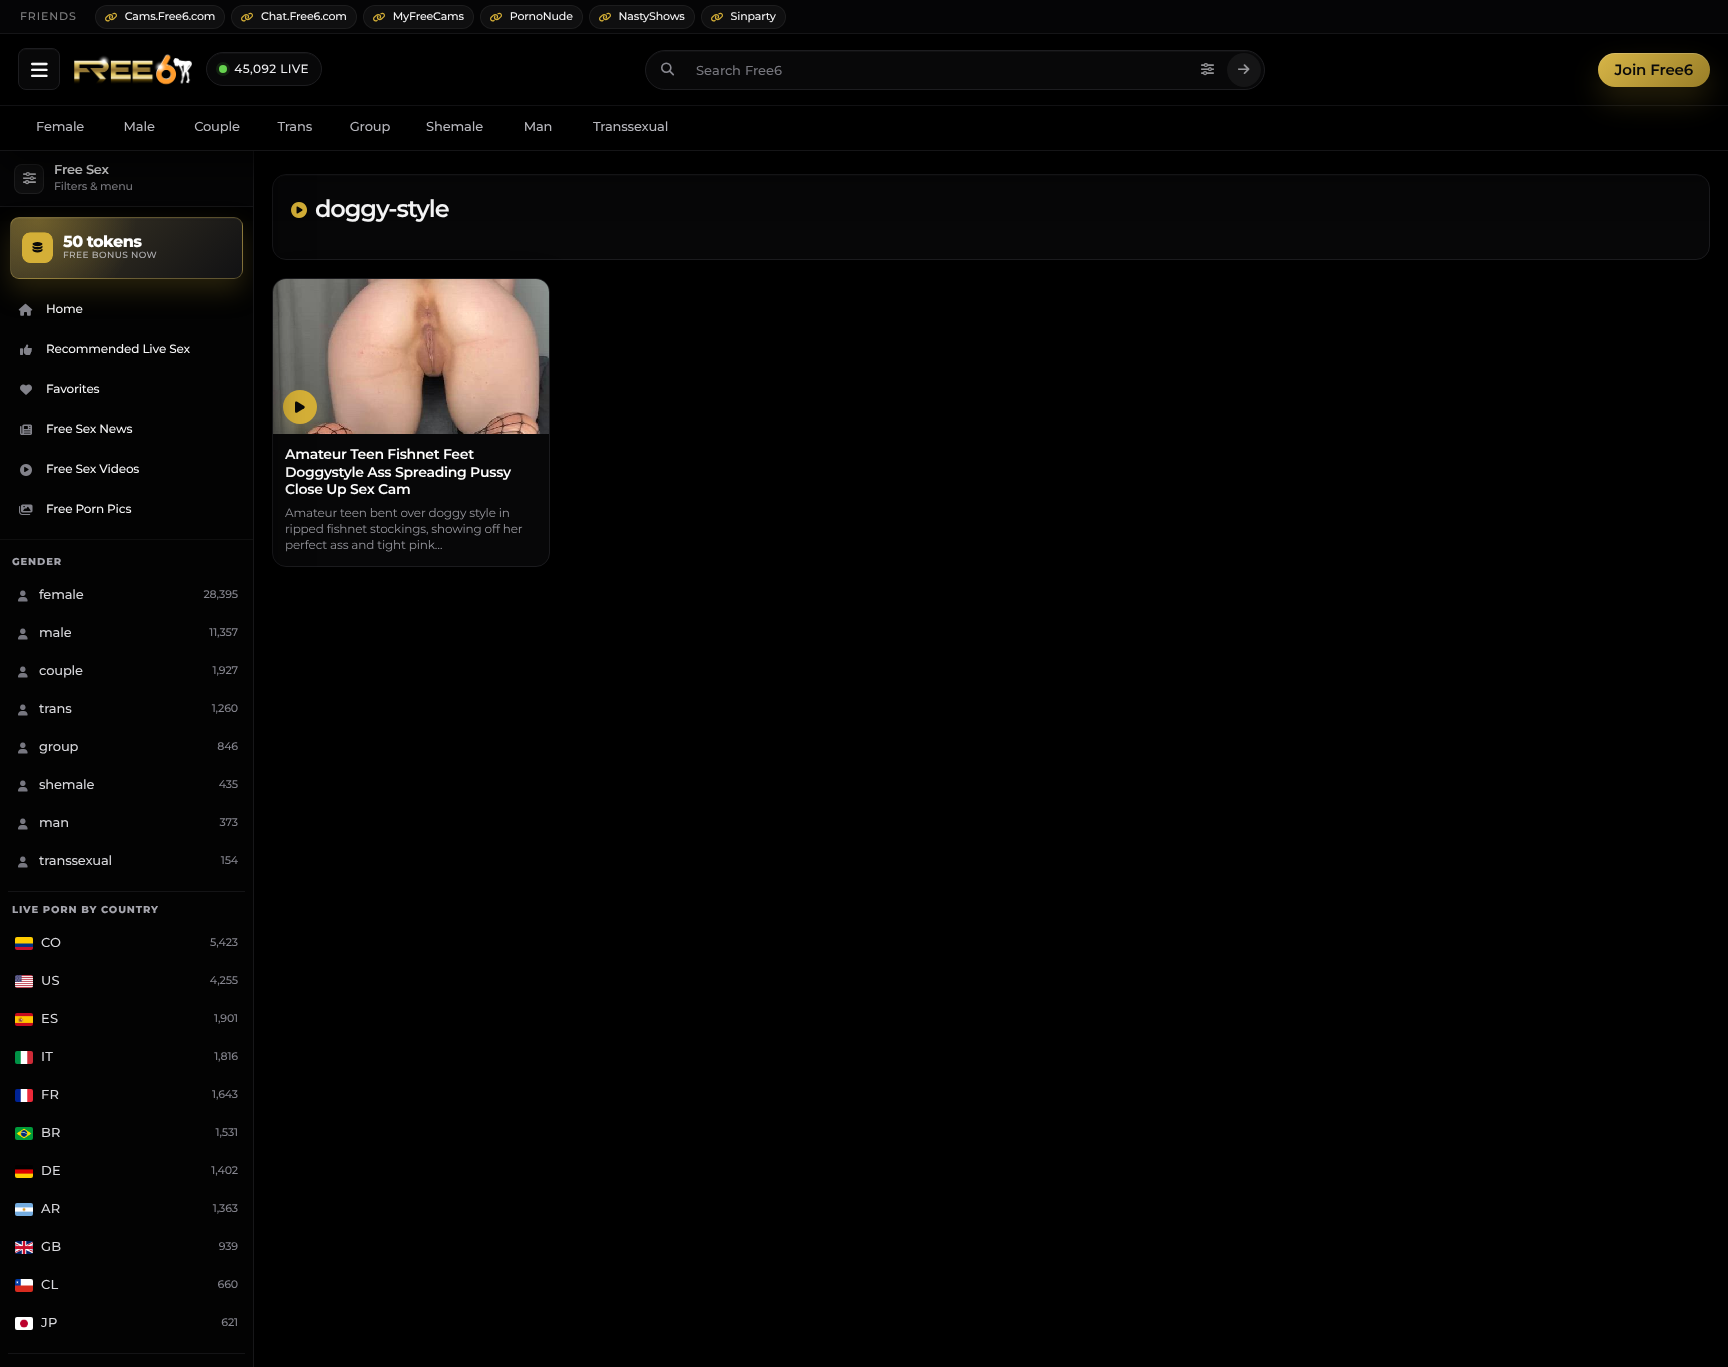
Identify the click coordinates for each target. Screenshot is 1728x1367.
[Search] (1244, 70)
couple (217, 127)
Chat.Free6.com (304, 16)
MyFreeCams (428, 16)
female (60, 127)
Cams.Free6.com (170, 16)
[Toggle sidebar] (39, 69)
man (538, 127)
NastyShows (652, 16)
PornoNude (541, 16)
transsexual (630, 127)
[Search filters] (1208, 70)
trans (294, 127)
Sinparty (753, 16)
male (139, 127)
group (370, 127)
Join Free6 (1654, 69)
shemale (454, 127)
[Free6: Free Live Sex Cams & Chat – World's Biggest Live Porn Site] (133, 70)
